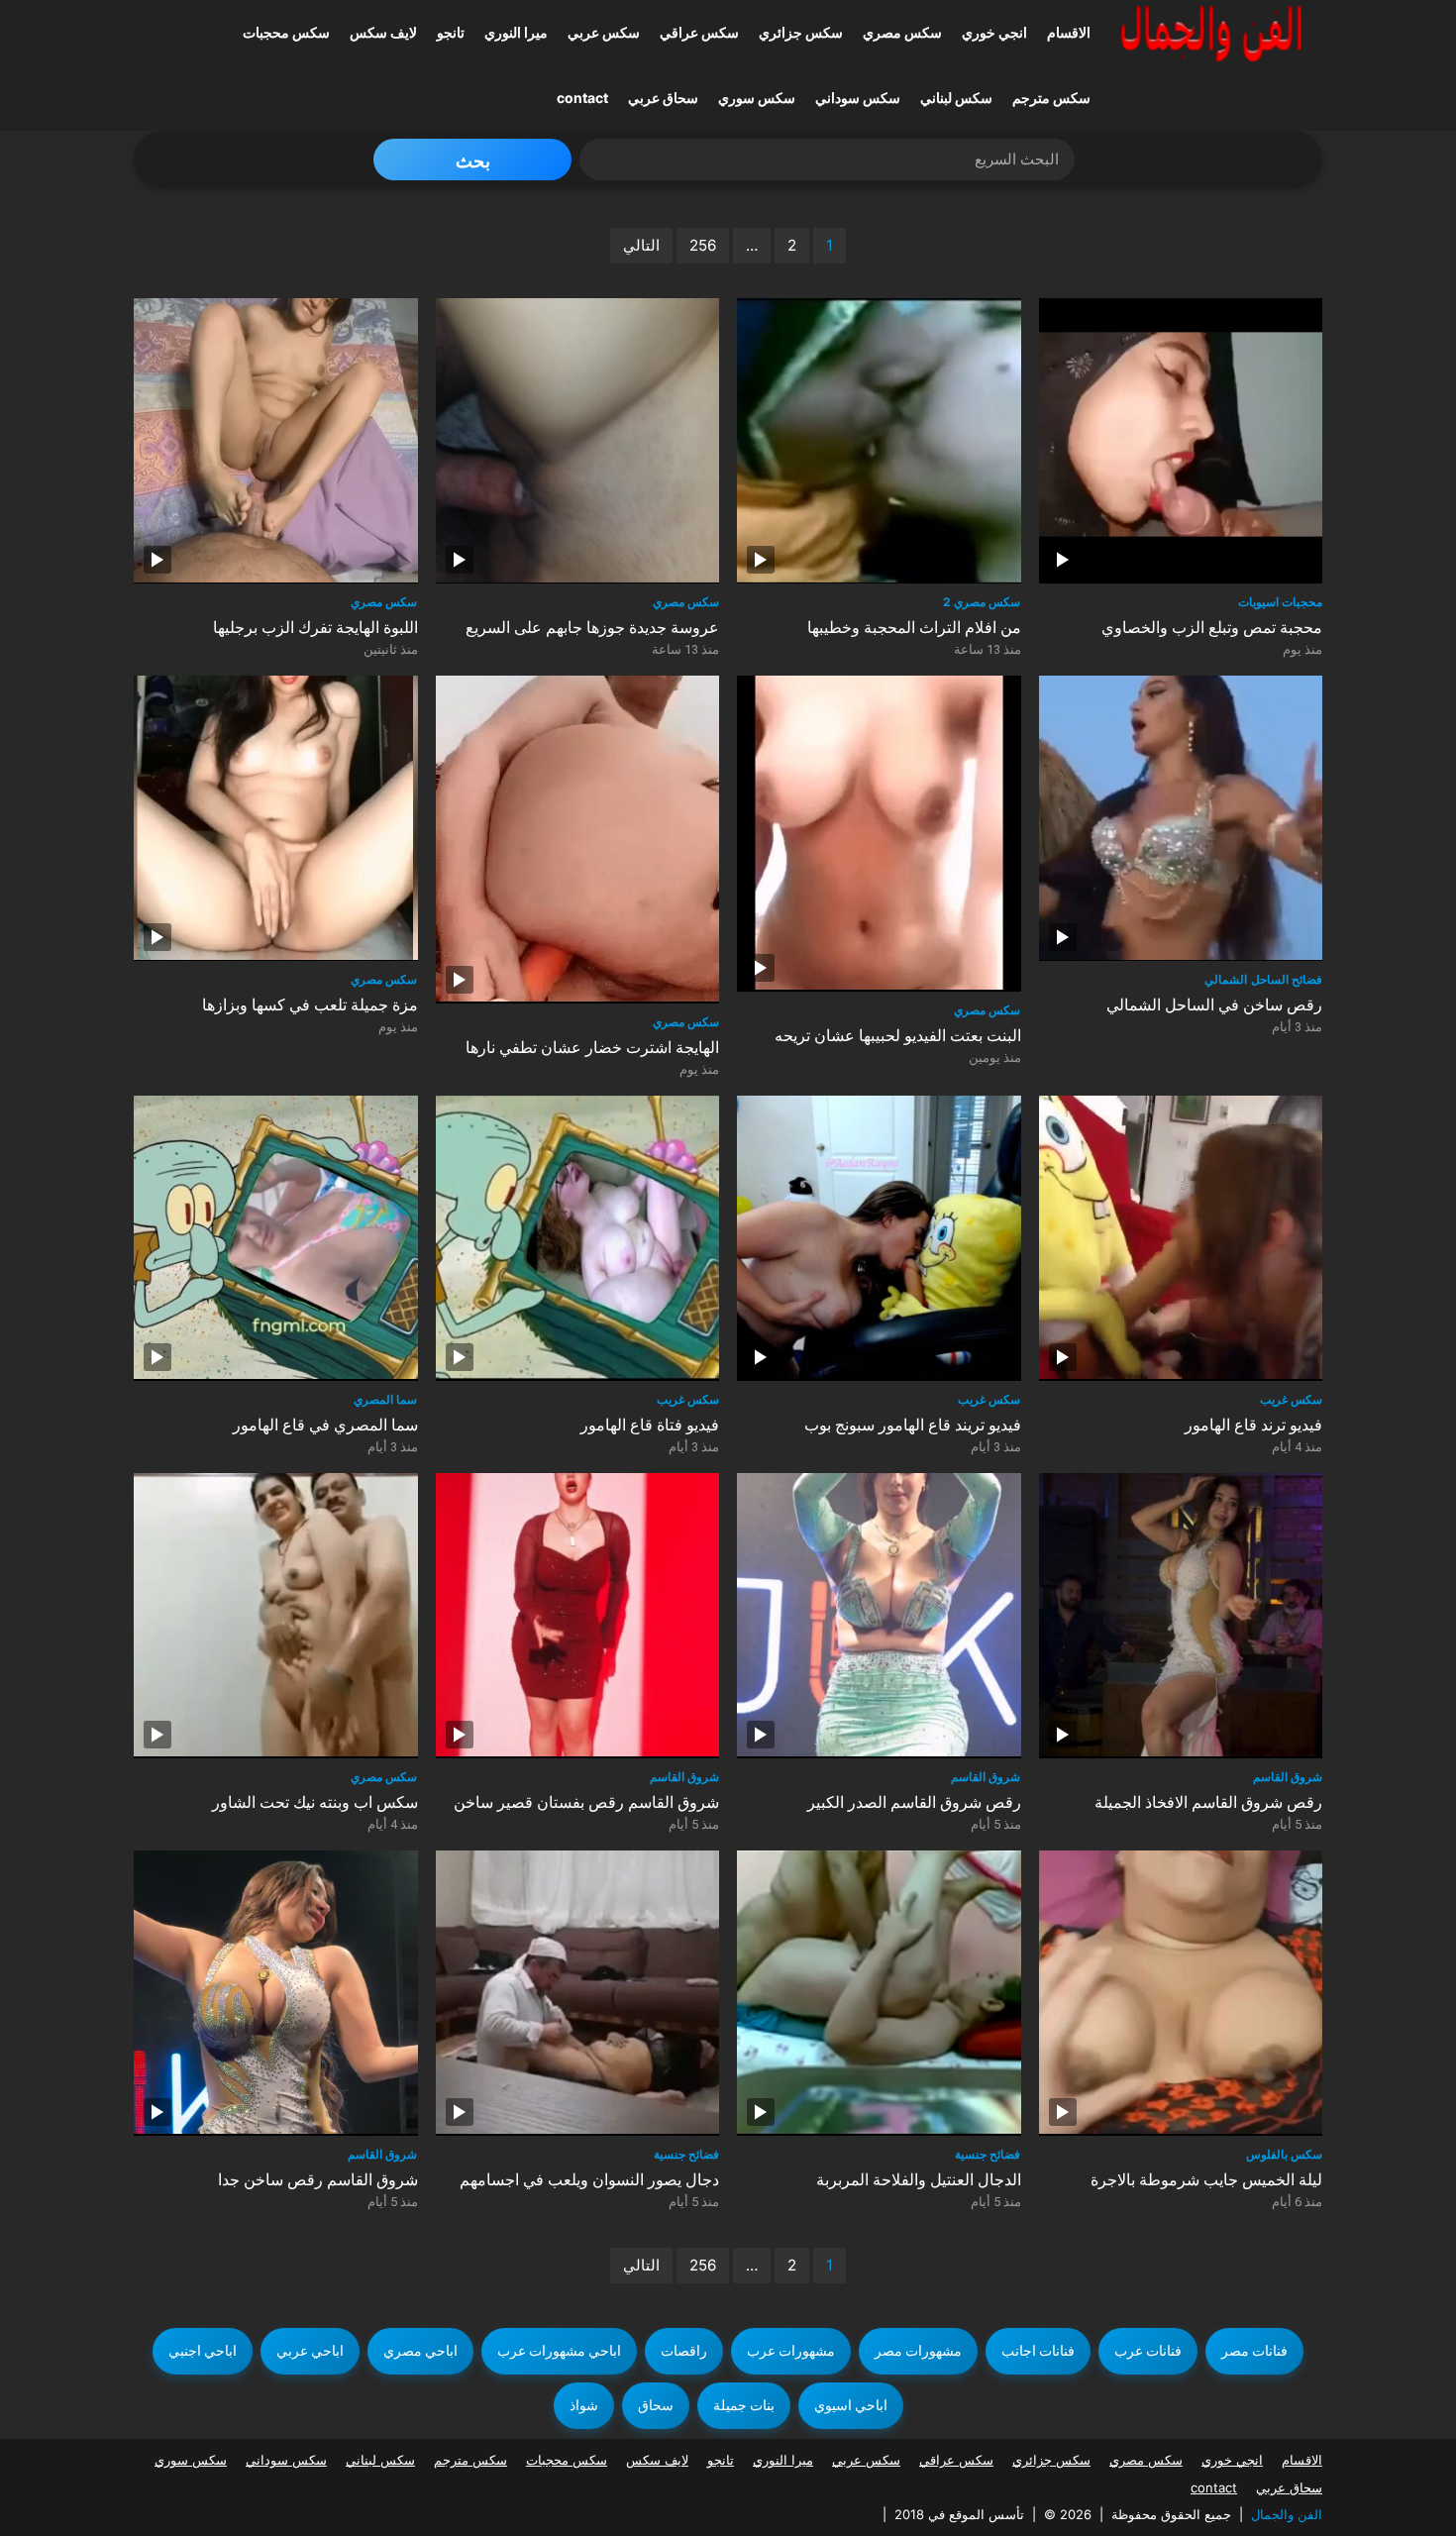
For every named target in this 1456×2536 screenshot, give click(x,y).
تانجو (451, 32)
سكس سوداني (858, 98)
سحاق (656, 2405)
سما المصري (385, 1399)
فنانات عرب (1148, 2351)
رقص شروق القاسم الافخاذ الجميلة (1208, 1802)
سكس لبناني (956, 98)
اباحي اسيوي (851, 2405)
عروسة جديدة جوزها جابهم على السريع (592, 628)
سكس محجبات (286, 32)
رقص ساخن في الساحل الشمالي (1214, 1005)
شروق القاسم (684, 1777)
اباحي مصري (420, 2351)
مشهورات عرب (791, 2351)
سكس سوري (757, 98)
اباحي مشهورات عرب (559, 2351)
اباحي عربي (310, 2351)
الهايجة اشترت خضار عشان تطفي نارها (592, 1048)
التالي (641, 245)
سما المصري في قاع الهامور (325, 1425)
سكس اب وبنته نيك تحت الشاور (315, 1802)
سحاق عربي (663, 98)
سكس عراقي (699, 32)
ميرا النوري (516, 32)
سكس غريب (688, 1399)
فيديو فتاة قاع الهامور (650, 1425)
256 (703, 245)
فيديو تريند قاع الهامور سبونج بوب (913, 1425)
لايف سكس (383, 32)
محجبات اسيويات (1280, 602)
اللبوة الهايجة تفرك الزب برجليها (315, 628)
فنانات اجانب (1038, 2351)
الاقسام (1069, 32)
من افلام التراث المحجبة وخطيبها (914, 628)
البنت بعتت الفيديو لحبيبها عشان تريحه (898, 1036)
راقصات (684, 2351)
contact (582, 98)
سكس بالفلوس (1284, 2154)
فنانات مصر (1254, 2351)
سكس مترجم (1051, 98)
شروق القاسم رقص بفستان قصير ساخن (586, 1802)
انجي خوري (994, 32)
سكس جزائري (801, 32)
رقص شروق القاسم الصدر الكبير (914, 1802)
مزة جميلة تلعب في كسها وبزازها (310, 1005)
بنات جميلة (744, 2405)
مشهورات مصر (918, 2351)
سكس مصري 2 (982, 602)
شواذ (584, 2405)
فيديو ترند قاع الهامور (1253, 1425)
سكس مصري (902, 32)
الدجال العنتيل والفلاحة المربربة (919, 2180)
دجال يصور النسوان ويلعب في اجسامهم (589, 2180)
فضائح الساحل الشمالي (1263, 979)
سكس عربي (604, 32)
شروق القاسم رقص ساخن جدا (318, 2180)
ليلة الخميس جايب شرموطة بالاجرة (1206, 2180)
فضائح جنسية (686, 2154)
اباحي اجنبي (203, 2351)
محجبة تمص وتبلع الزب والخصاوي (1212, 628)
